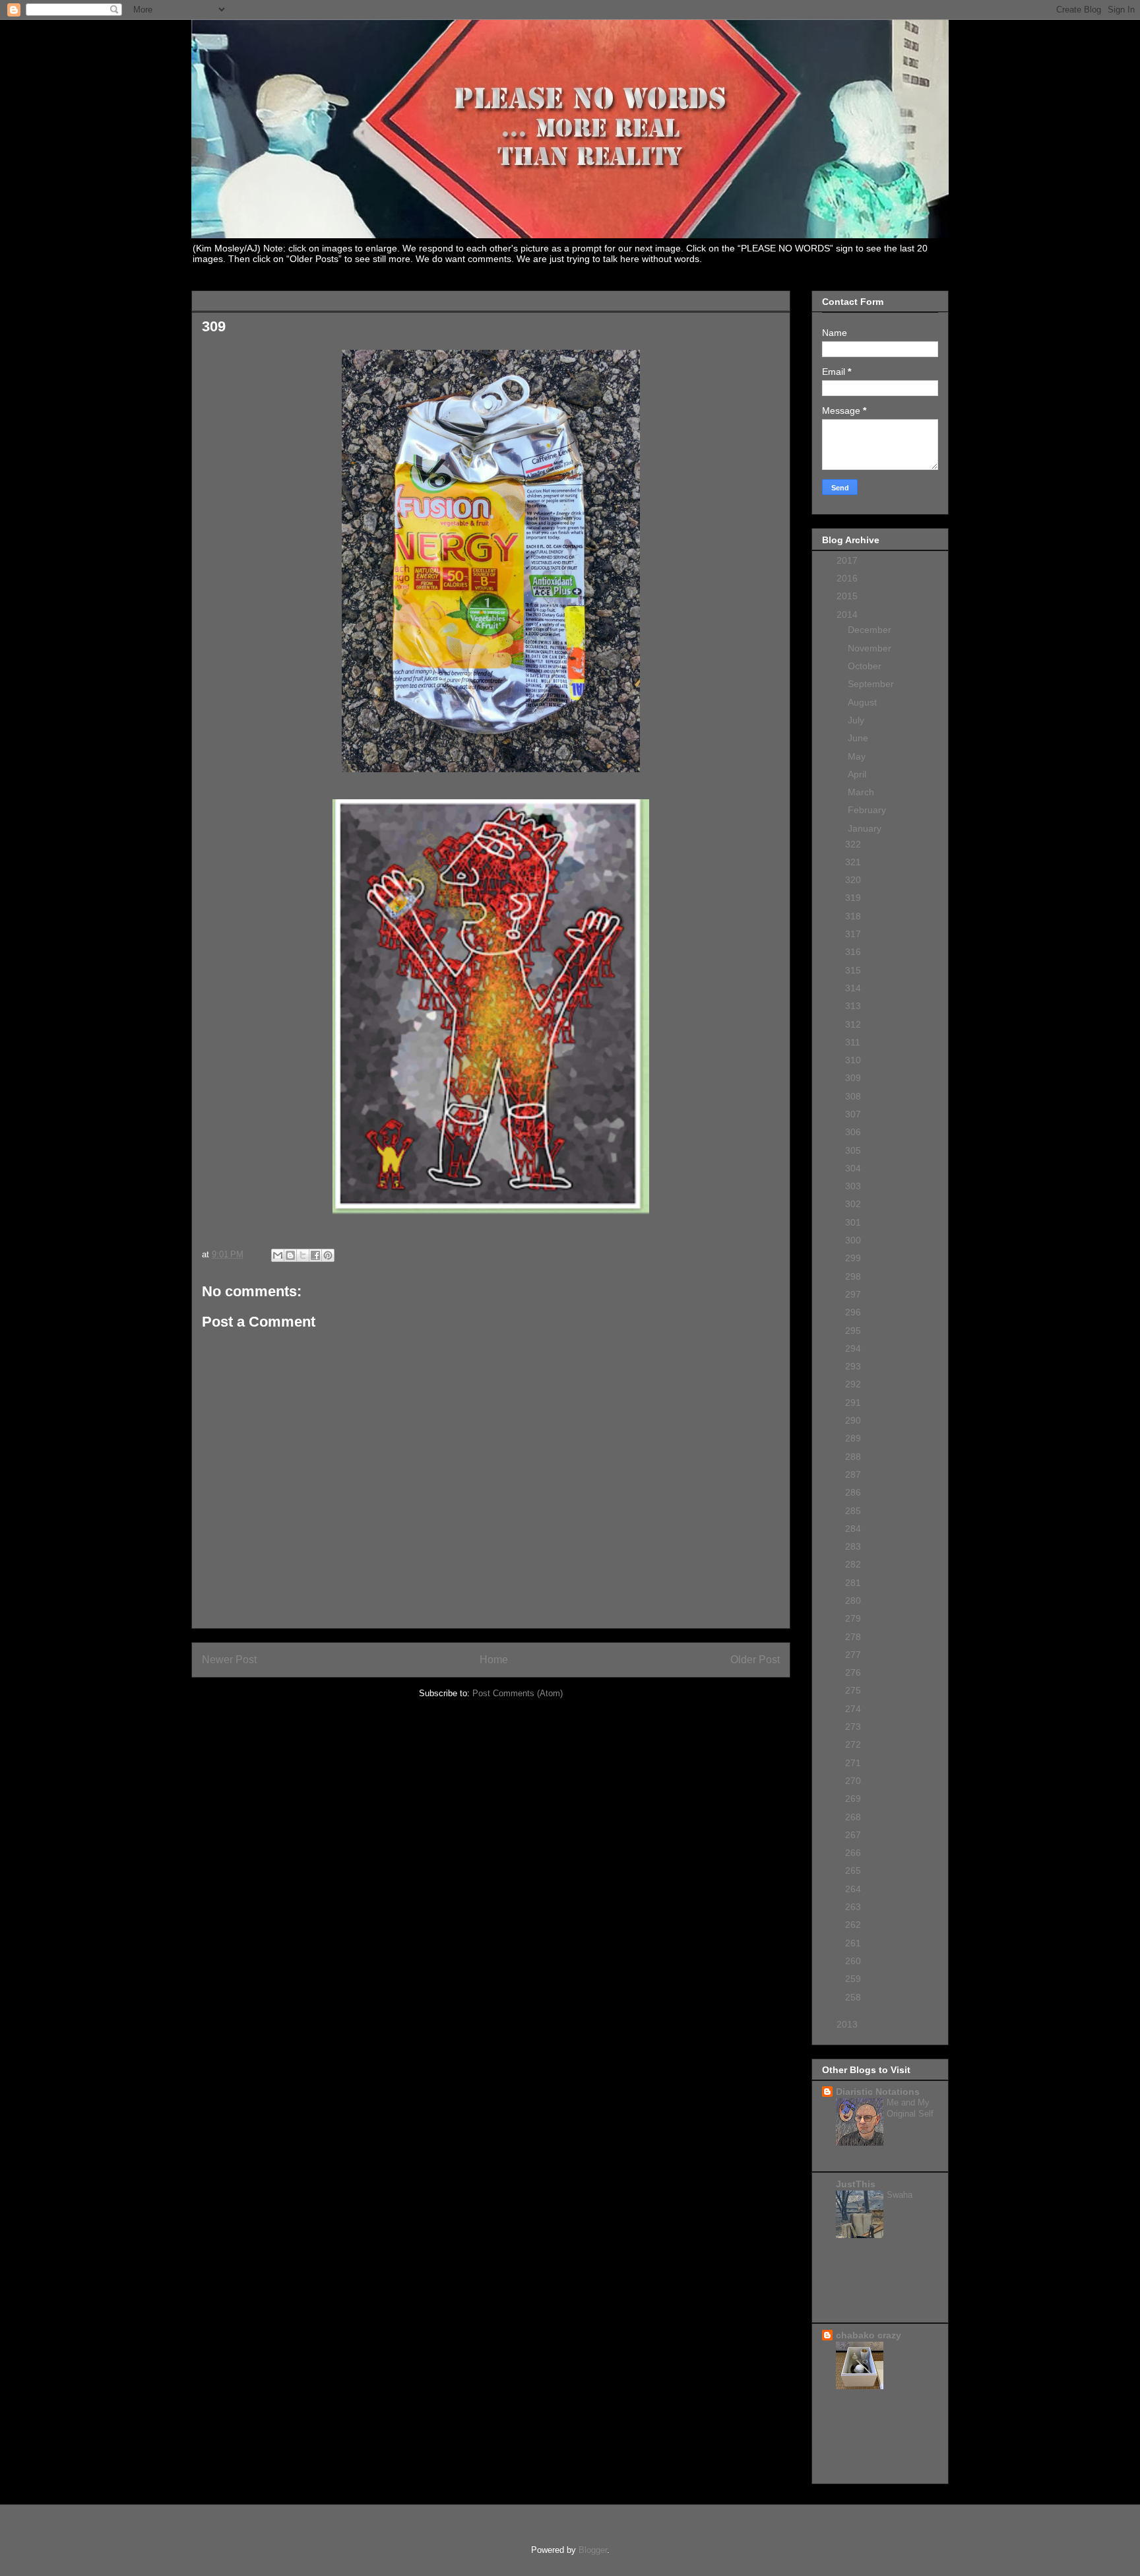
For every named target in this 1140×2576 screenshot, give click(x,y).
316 (853, 952)
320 (853, 880)
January (866, 828)
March (862, 792)
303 (853, 1186)
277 (853, 1655)
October (866, 666)
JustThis (856, 2184)
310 (853, 1060)
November (871, 648)
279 (853, 1618)
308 (853, 1096)
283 (853, 1546)
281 (853, 1583)
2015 (848, 596)
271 (853, 1763)
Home (494, 1660)
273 (853, 1727)
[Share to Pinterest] (328, 1255)
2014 (848, 614)
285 (853, 1511)
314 (853, 988)
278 (853, 1637)
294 (853, 1348)
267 (853, 1835)
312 (853, 1024)
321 (853, 862)
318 (853, 916)
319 (853, 898)
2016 (848, 578)
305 (853, 1150)
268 (853, 1817)
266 (853, 1853)
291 (853, 1403)
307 (853, 1114)
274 (853, 1709)
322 (853, 844)
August (864, 702)
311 (853, 1042)
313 (853, 1006)
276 (853, 1672)
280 (853, 1601)
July (857, 720)
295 (853, 1331)
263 (853, 1907)
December (871, 630)
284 (853, 1529)
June (859, 738)
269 (853, 1799)
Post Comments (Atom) (518, 1693)
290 (853, 1420)
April (858, 774)
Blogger (593, 2550)
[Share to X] (303, 1255)
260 (853, 1961)
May (858, 756)
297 (853, 1294)
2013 (848, 2024)
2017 (848, 560)
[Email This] (278, 1255)
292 (853, 1384)
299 (853, 1258)
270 (853, 1781)
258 (853, 1997)
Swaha (901, 2195)
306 (853, 1132)
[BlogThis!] (290, 1255)
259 (853, 1979)
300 (853, 1240)
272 (853, 1744)
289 (853, 1438)
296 (853, 1312)
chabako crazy (869, 2335)
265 (853, 1870)
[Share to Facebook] (315, 1255)
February (868, 810)
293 (853, 1366)
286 (853, 1492)
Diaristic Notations (878, 2092)
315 (853, 970)
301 (853, 1222)
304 (853, 1168)
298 (853, 1276)
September (872, 684)
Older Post (755, 1660)
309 (853, 1078)
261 (853, 1943)
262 (853, 1925)
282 (853, 1564)
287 (853, 1474)
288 (853, 1457)
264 (853, 1889)
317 (853, 934)
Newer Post (229, 1660)
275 (853, 1690)
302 (853, 1204)
